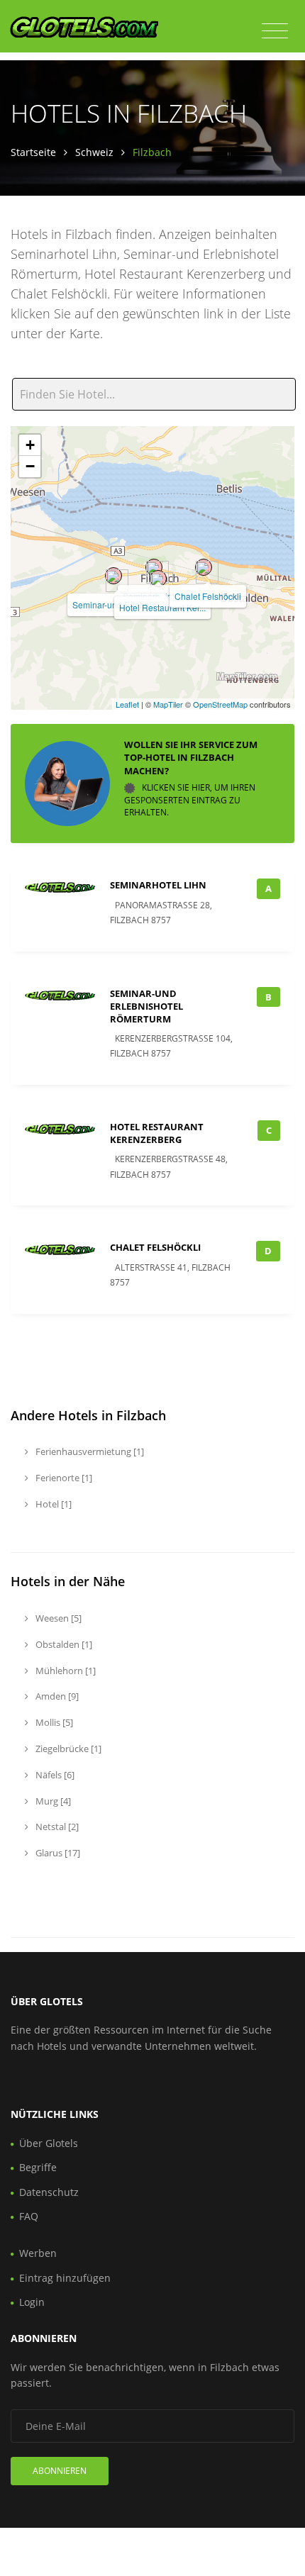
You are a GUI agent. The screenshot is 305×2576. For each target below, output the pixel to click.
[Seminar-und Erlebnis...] (113, 576)
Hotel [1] (52, 1504)
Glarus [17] (57, 1853)
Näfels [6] (54, 1775)
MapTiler (168, 704)
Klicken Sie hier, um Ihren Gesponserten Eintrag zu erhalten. (190, 800)
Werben (38, 2253)
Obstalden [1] (63, 1644)
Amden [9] (56, 1696)
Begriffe (38, 2167)
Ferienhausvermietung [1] (89, 1451)
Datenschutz (49, 2192)
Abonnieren (60, 2471)
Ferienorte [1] (63, 1478)
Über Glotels (49, 2143)
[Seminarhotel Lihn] (154, 567)
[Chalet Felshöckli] (204, 567)
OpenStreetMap (220, 704)
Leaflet (127, 704)
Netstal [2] (56, 1827)
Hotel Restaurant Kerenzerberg (157, 1133)
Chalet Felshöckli (208, 596)
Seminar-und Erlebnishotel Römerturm (146, 1006)
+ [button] (30, 445)
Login (32, 2302)
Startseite (33, 152)
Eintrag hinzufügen (65, 2278)
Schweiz (94, 152)
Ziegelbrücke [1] (67, 1749)
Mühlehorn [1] (65, 1671)
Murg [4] (52, 1801)
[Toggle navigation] (275, 31)
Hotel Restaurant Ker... (162, 607)
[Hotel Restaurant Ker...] (158, 579)
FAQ (29, 2216)
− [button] (30, 466)
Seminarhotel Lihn (158, 885)
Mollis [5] (53, 1722)
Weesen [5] (57, 1618)
